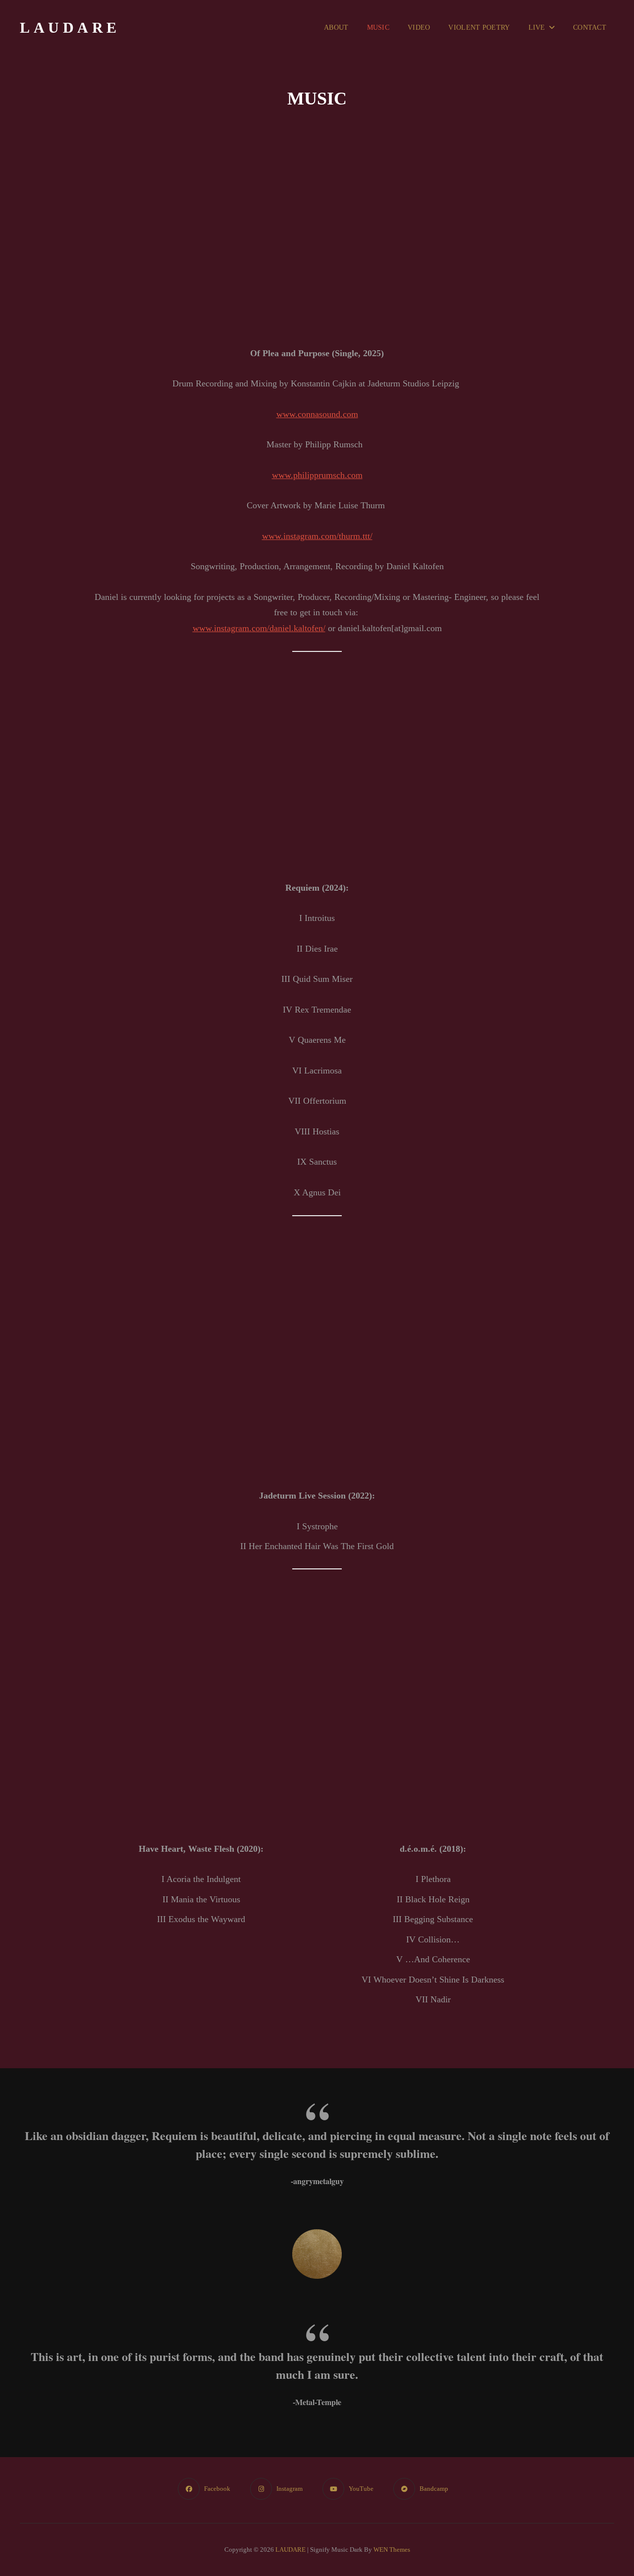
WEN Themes (392, 2549)
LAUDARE (70, 27)
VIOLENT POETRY (479, 27)
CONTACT (590, 27)
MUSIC (378, 27)
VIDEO (419, 27)
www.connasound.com (317, 414)
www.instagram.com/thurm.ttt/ (317, 536)
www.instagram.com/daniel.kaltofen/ (259, 628)
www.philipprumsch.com (317, 475)
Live (537, 27)
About (336, 27)
